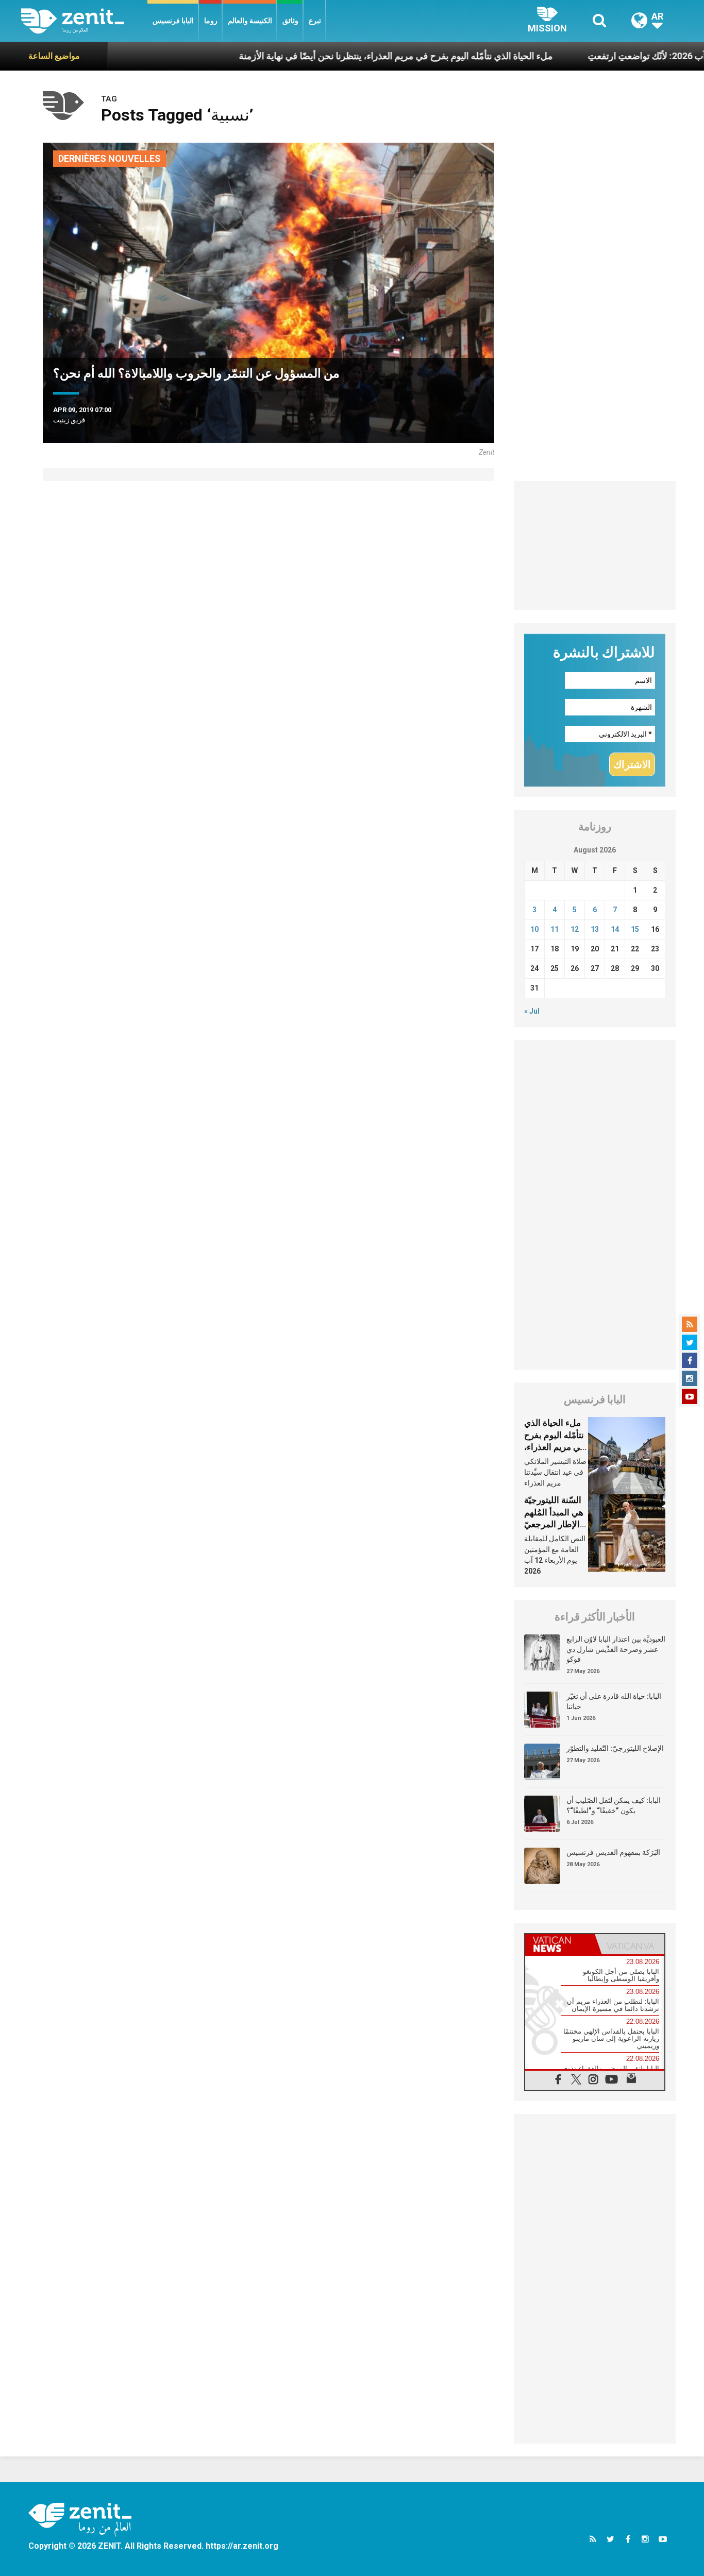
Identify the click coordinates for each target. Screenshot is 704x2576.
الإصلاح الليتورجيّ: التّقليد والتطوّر (615, 1748)
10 (534, 929)
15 (635, 929)
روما (211, 21)
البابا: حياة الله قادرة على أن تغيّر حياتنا (614, 1701)
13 (595, 929)
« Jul (532, 1011)
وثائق (290, 21)
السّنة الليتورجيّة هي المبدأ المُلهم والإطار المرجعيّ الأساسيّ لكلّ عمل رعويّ (554, 1524)
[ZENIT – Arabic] (84, 21)
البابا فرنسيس (173, 21)
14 (615, 929)
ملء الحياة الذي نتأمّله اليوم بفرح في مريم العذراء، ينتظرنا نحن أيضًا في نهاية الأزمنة (334, 56)
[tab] (560, 1944)
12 (575, 929)
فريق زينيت (69, 420)
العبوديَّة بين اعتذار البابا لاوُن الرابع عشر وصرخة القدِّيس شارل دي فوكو (616, 1649)
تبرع (315, 21)
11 (555, 929)
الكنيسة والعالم (250, 21)
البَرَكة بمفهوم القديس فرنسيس (613, 1852)
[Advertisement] (595, 545)
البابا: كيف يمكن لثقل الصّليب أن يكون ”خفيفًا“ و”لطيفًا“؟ (614, 1805)
